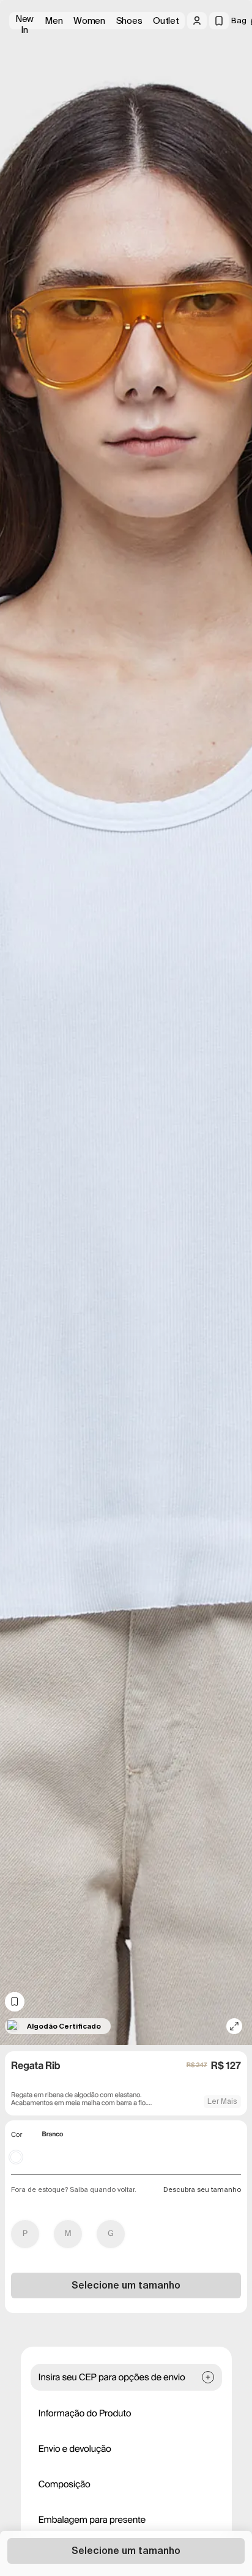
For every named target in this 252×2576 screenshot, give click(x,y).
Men (54, 21)
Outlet (166, 21)
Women (89, 21)
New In (24, 21)
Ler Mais (222, 2101)
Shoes (129, 21)
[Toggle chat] (232, 92)
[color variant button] (16, 2157)
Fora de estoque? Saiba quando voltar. (74, 2189)
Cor (17, 2135)
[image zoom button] (234, 2026)
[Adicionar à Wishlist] (15, 2002)
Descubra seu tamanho (202, 2189)
